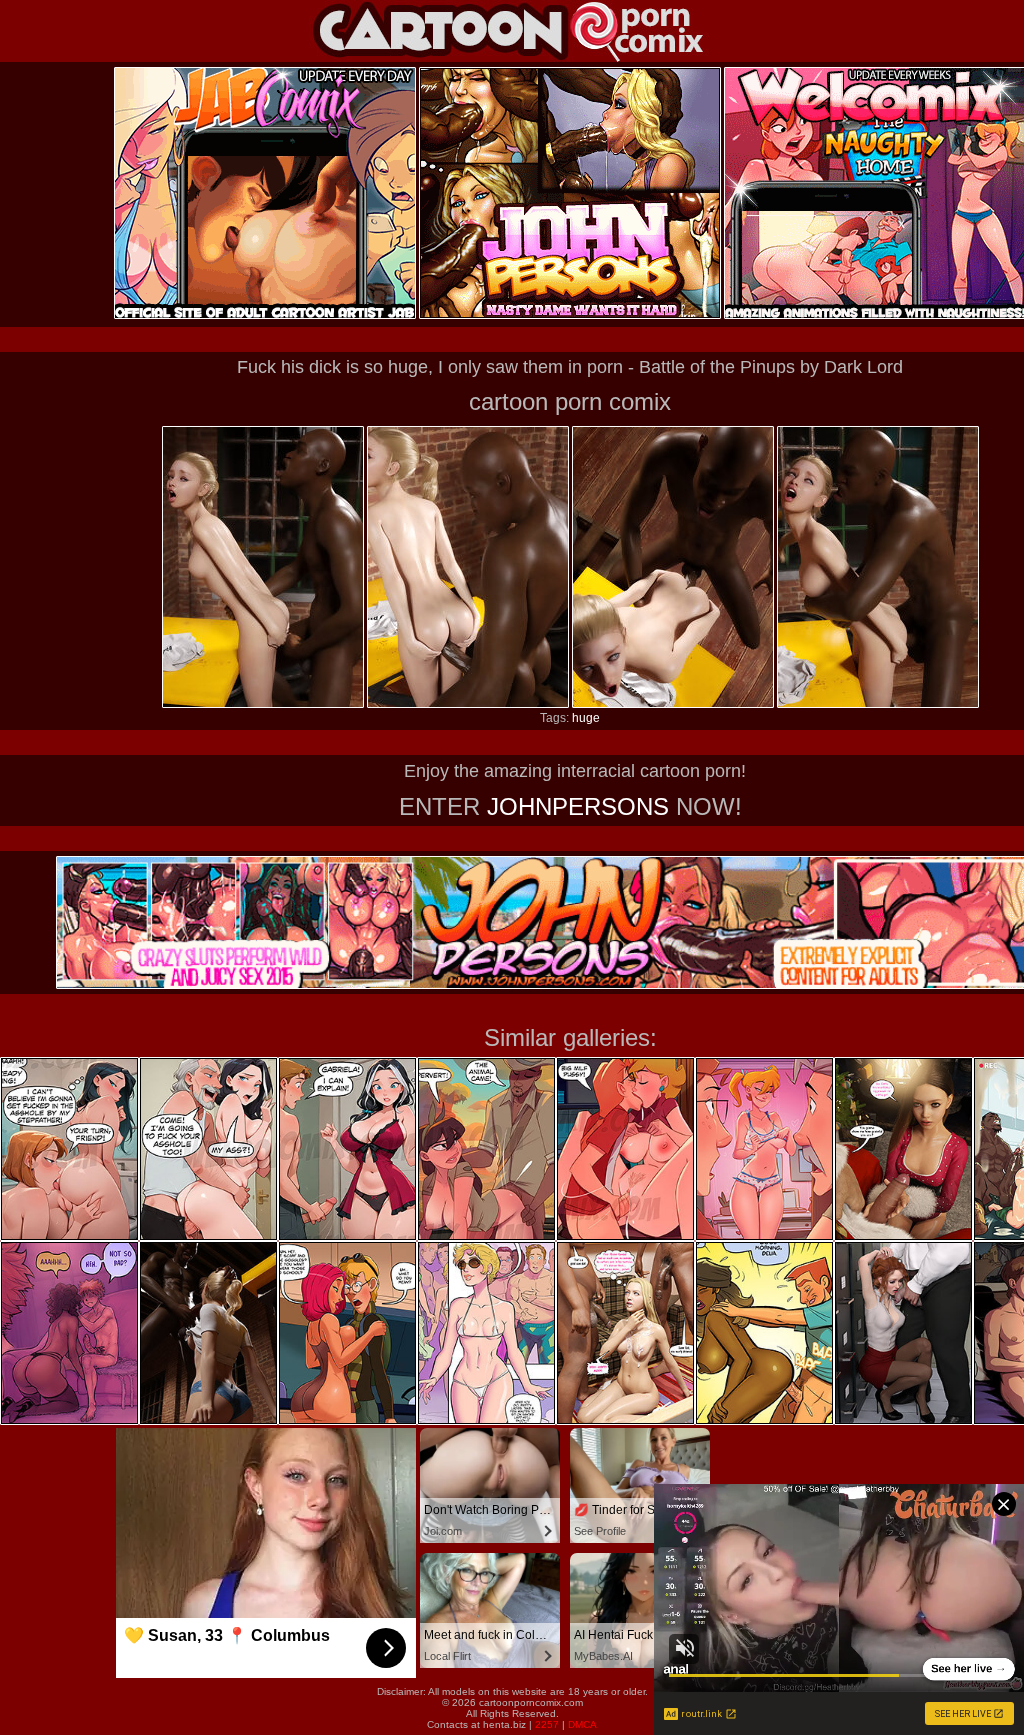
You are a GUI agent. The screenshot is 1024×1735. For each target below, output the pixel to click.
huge (586, 718)
